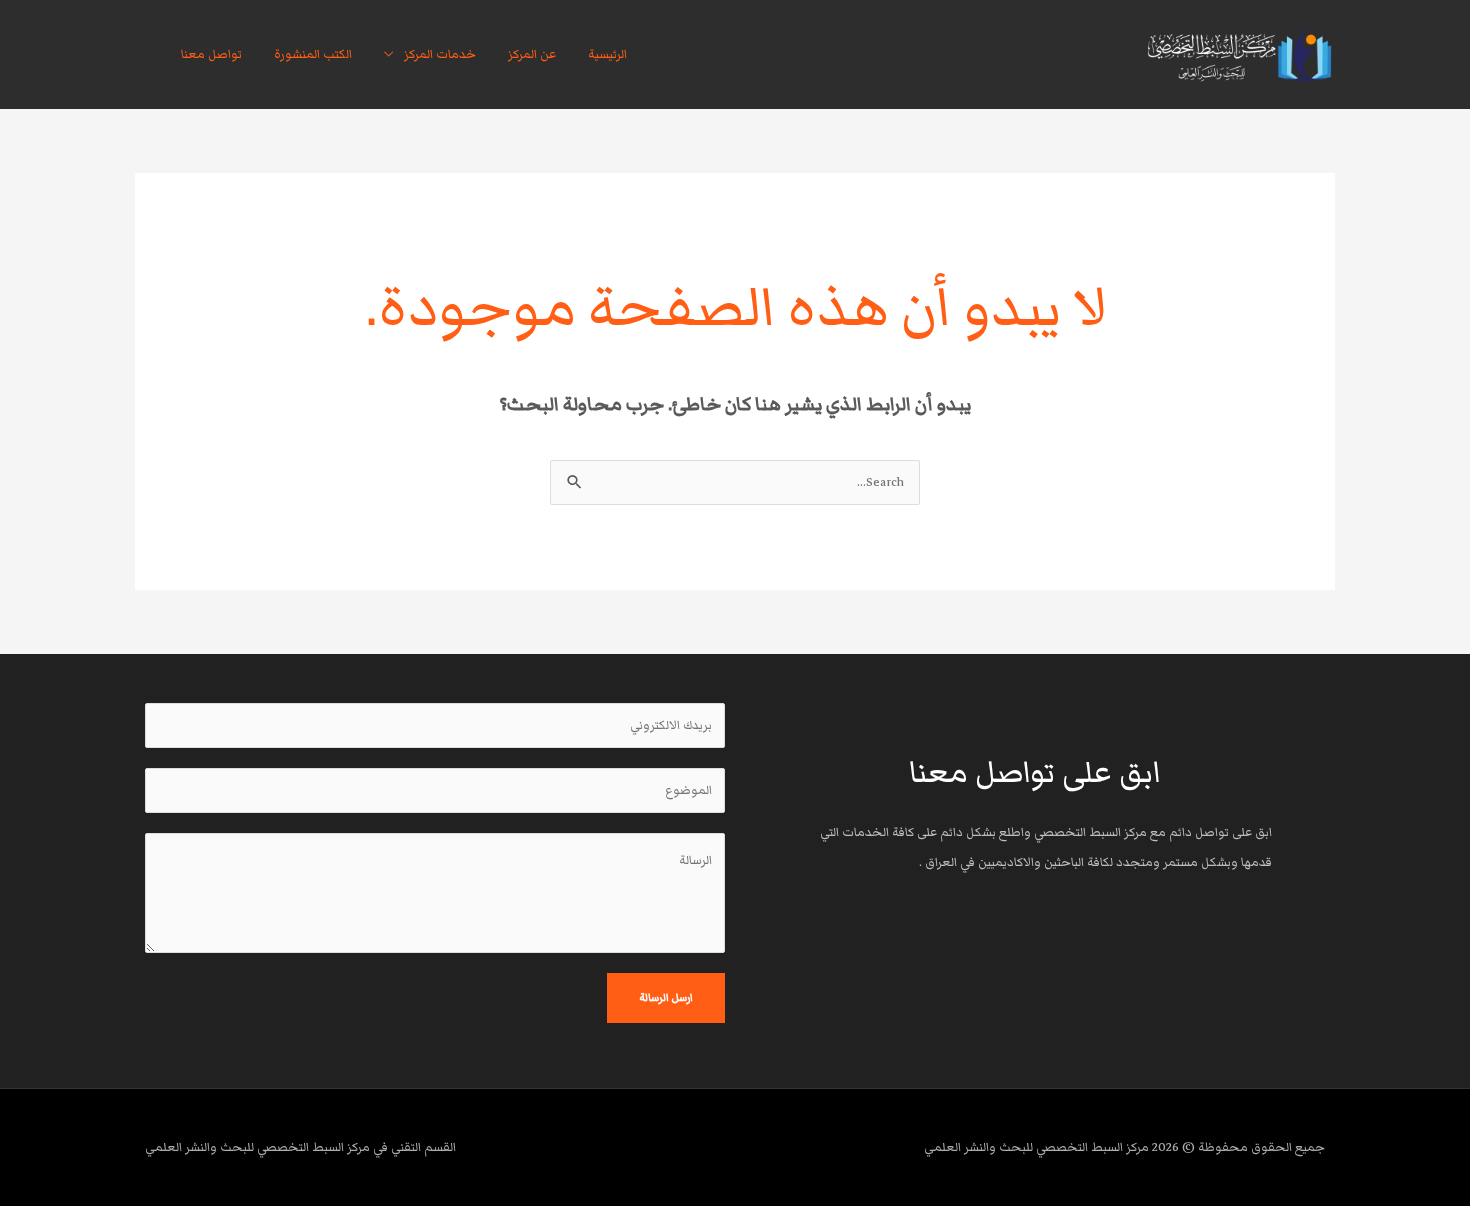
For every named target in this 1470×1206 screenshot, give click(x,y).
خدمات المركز (440, 54)
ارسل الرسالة (666, 997)
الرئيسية (607, 54)
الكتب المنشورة (313, 54)
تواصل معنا (211, 54)
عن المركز (532, 54)
